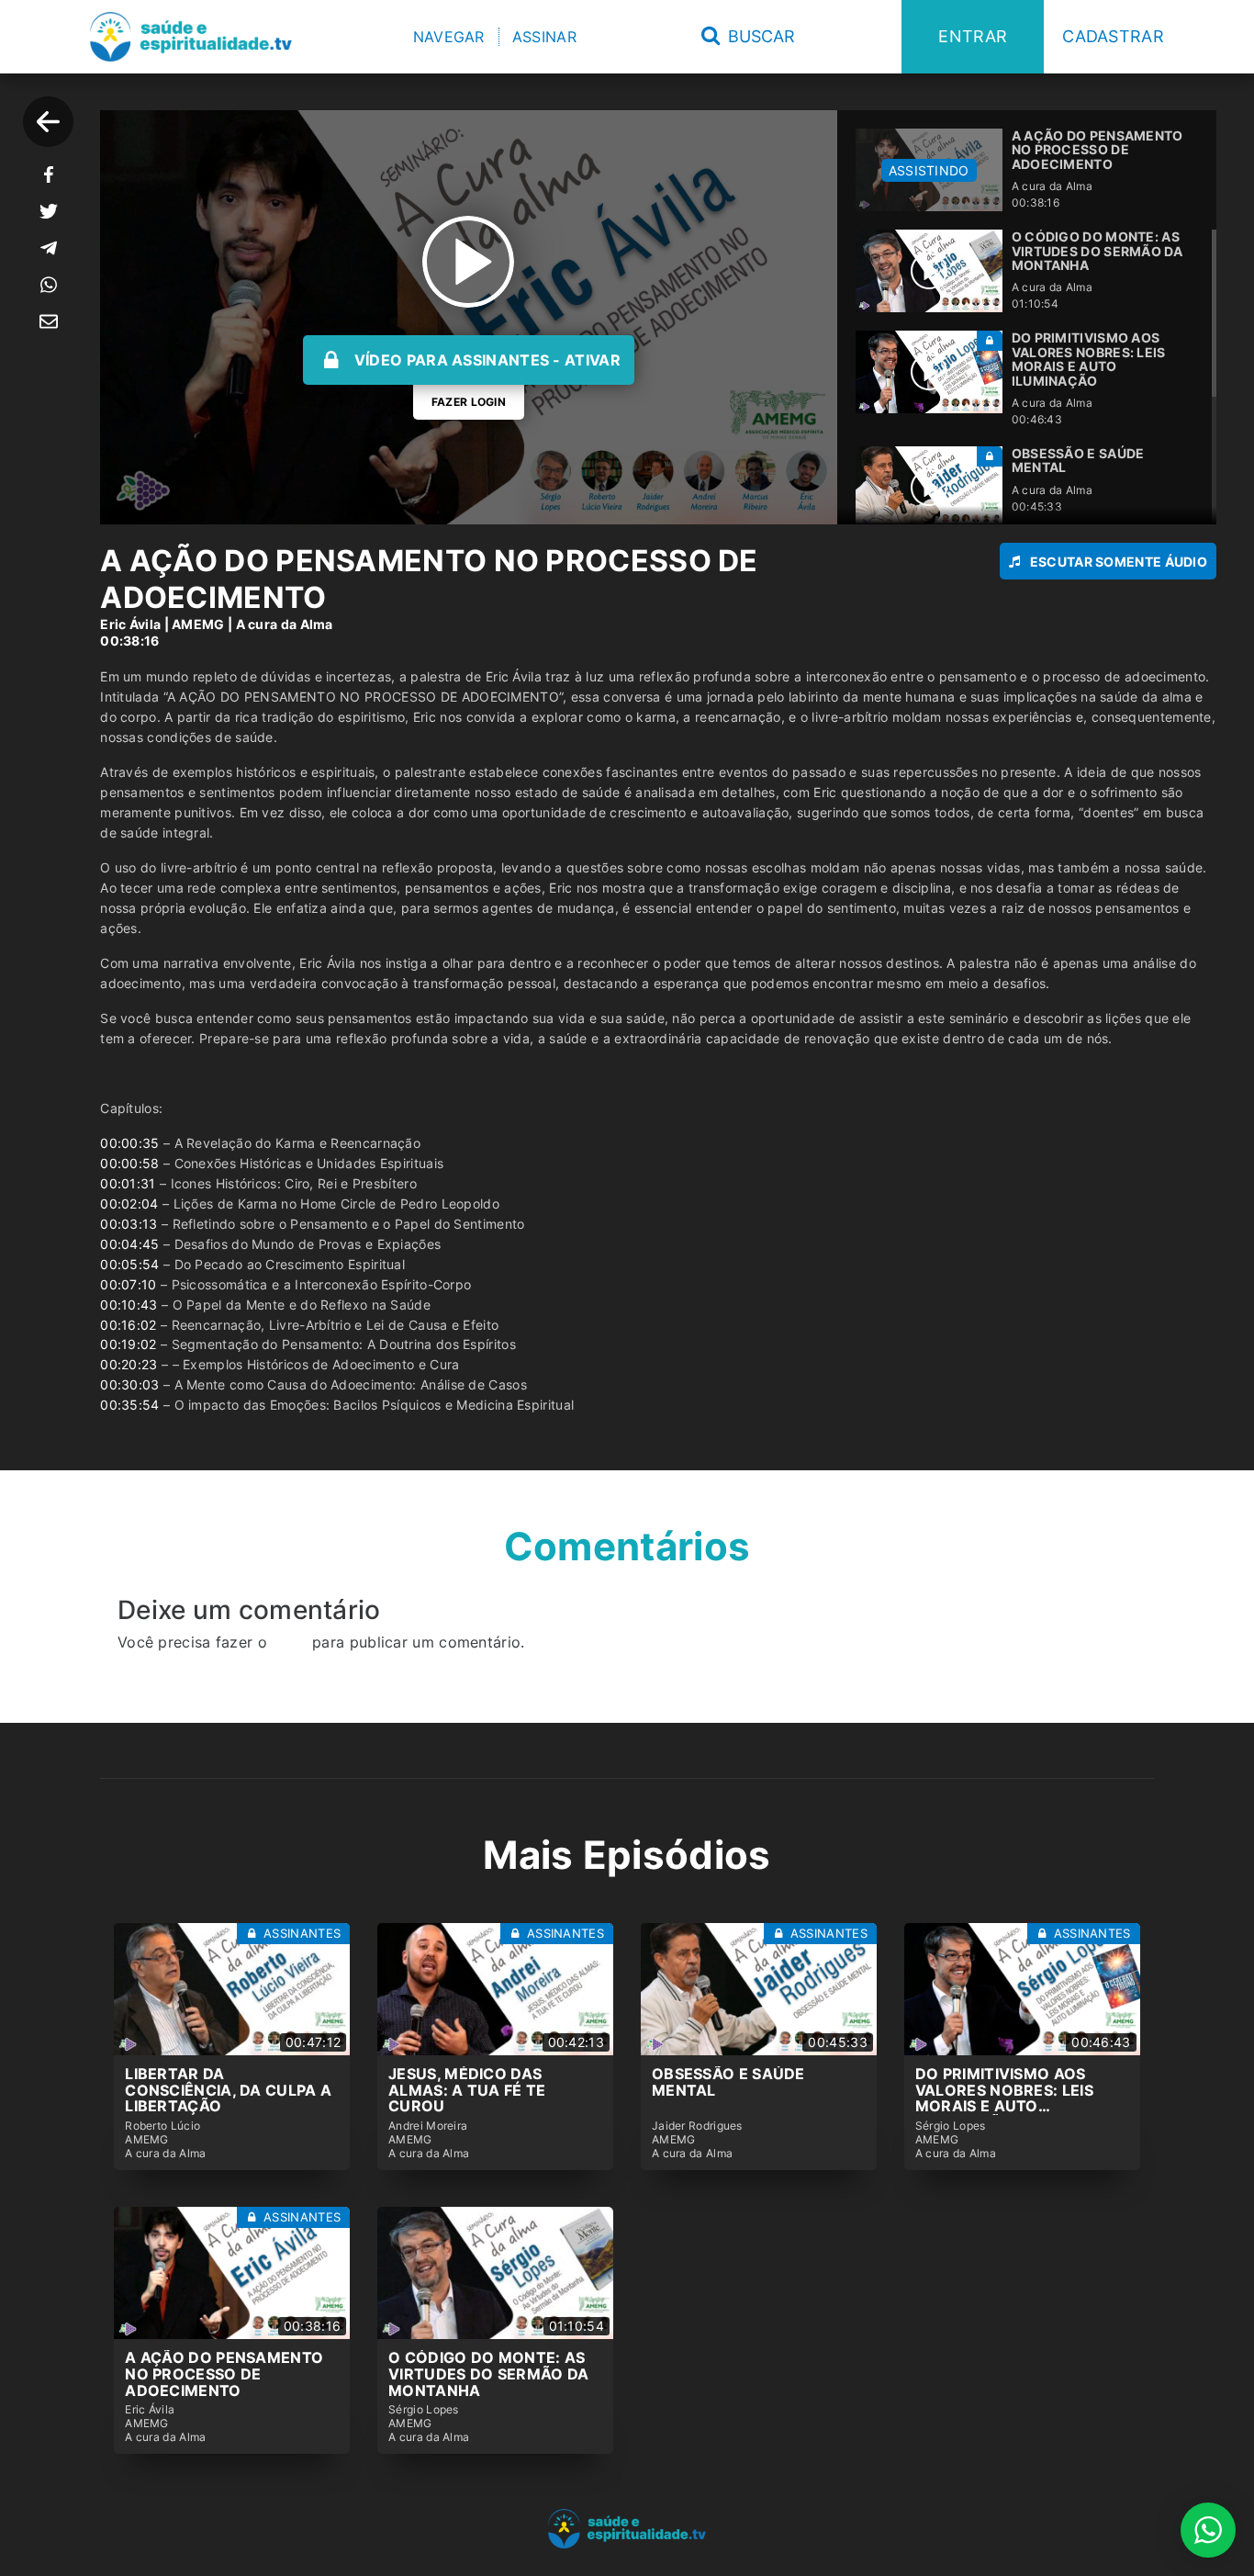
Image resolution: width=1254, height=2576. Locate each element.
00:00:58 (129, 1163)
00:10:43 (129, 1305)
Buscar (759, 36)
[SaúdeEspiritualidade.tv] (191, 37)
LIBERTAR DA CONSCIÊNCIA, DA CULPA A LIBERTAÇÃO (228, 2090)
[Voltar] (48, 122)
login (290, 1642)
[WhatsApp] (49, 285)
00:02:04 (129, 1204)
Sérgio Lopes (951, 2126)
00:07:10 (128, 1284)
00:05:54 (129, 1264)
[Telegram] (49, 248)
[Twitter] (49, 211)
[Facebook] (49, 174)
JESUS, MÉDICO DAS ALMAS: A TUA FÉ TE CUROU (467, 2090)
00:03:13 (129, 1224)
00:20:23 (129, 1364)
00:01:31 (128, 1183)
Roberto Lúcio (162, 2126)
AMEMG (198, 624)
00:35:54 (129, 1405)
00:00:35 (129, 1143)
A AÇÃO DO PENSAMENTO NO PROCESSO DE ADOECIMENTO (224, 2374)
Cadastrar (1113, 36)
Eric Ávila (130, 624)
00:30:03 (129, 1384)
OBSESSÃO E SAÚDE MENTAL (728, 2082)
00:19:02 (128, 1344)
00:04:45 (129, 1244)
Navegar (449, 37)
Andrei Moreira (428, 2126)
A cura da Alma (285, 624)
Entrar (973, 36)
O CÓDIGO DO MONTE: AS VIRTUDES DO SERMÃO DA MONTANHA (488, 2374)
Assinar (544, 37)
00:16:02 (128, 1325)
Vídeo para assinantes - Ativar (487, 360)
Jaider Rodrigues (697, 2126)
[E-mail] (49, 321)
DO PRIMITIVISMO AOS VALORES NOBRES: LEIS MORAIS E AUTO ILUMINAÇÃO (1004, 2098)
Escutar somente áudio (1119, 562)
